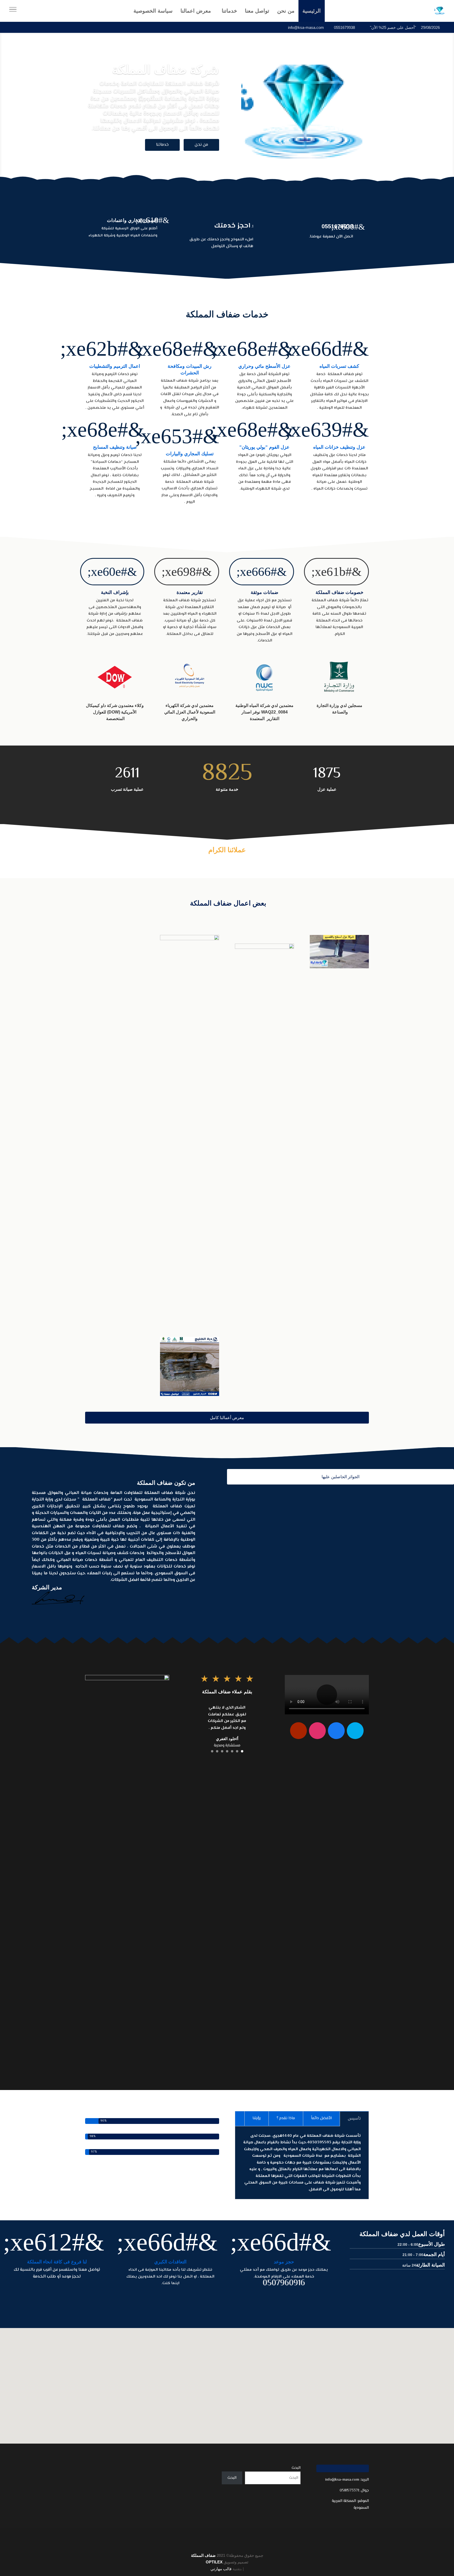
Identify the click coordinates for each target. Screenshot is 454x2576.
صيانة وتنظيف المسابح (115, 447)
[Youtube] (298, 1731)
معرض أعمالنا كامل (227, 1418)
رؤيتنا (257, 2118)
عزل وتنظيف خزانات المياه (339, 447)
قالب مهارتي (221, 2569)
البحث (296, 2468)
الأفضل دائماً (321, 2118)
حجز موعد (284, 2262)
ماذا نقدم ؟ (286, 2118)
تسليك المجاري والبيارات (190, 454)
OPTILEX (214, 2562)
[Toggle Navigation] (13, 11)
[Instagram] (317, 1731)
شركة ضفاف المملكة (166, 70)
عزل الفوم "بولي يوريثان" (264, 447)
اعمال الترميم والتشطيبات (115, 366)
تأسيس (354, 2119)
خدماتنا (162, 145)
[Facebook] (336, 1731)
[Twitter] (355, 1731)
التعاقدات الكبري (170, 2262)
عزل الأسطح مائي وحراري (264, 366)
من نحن (201, 145)
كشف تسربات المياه (339, 366)
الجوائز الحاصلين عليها (340, 1477)
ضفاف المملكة (203, 2555)
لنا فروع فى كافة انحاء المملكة (57, 2262)
